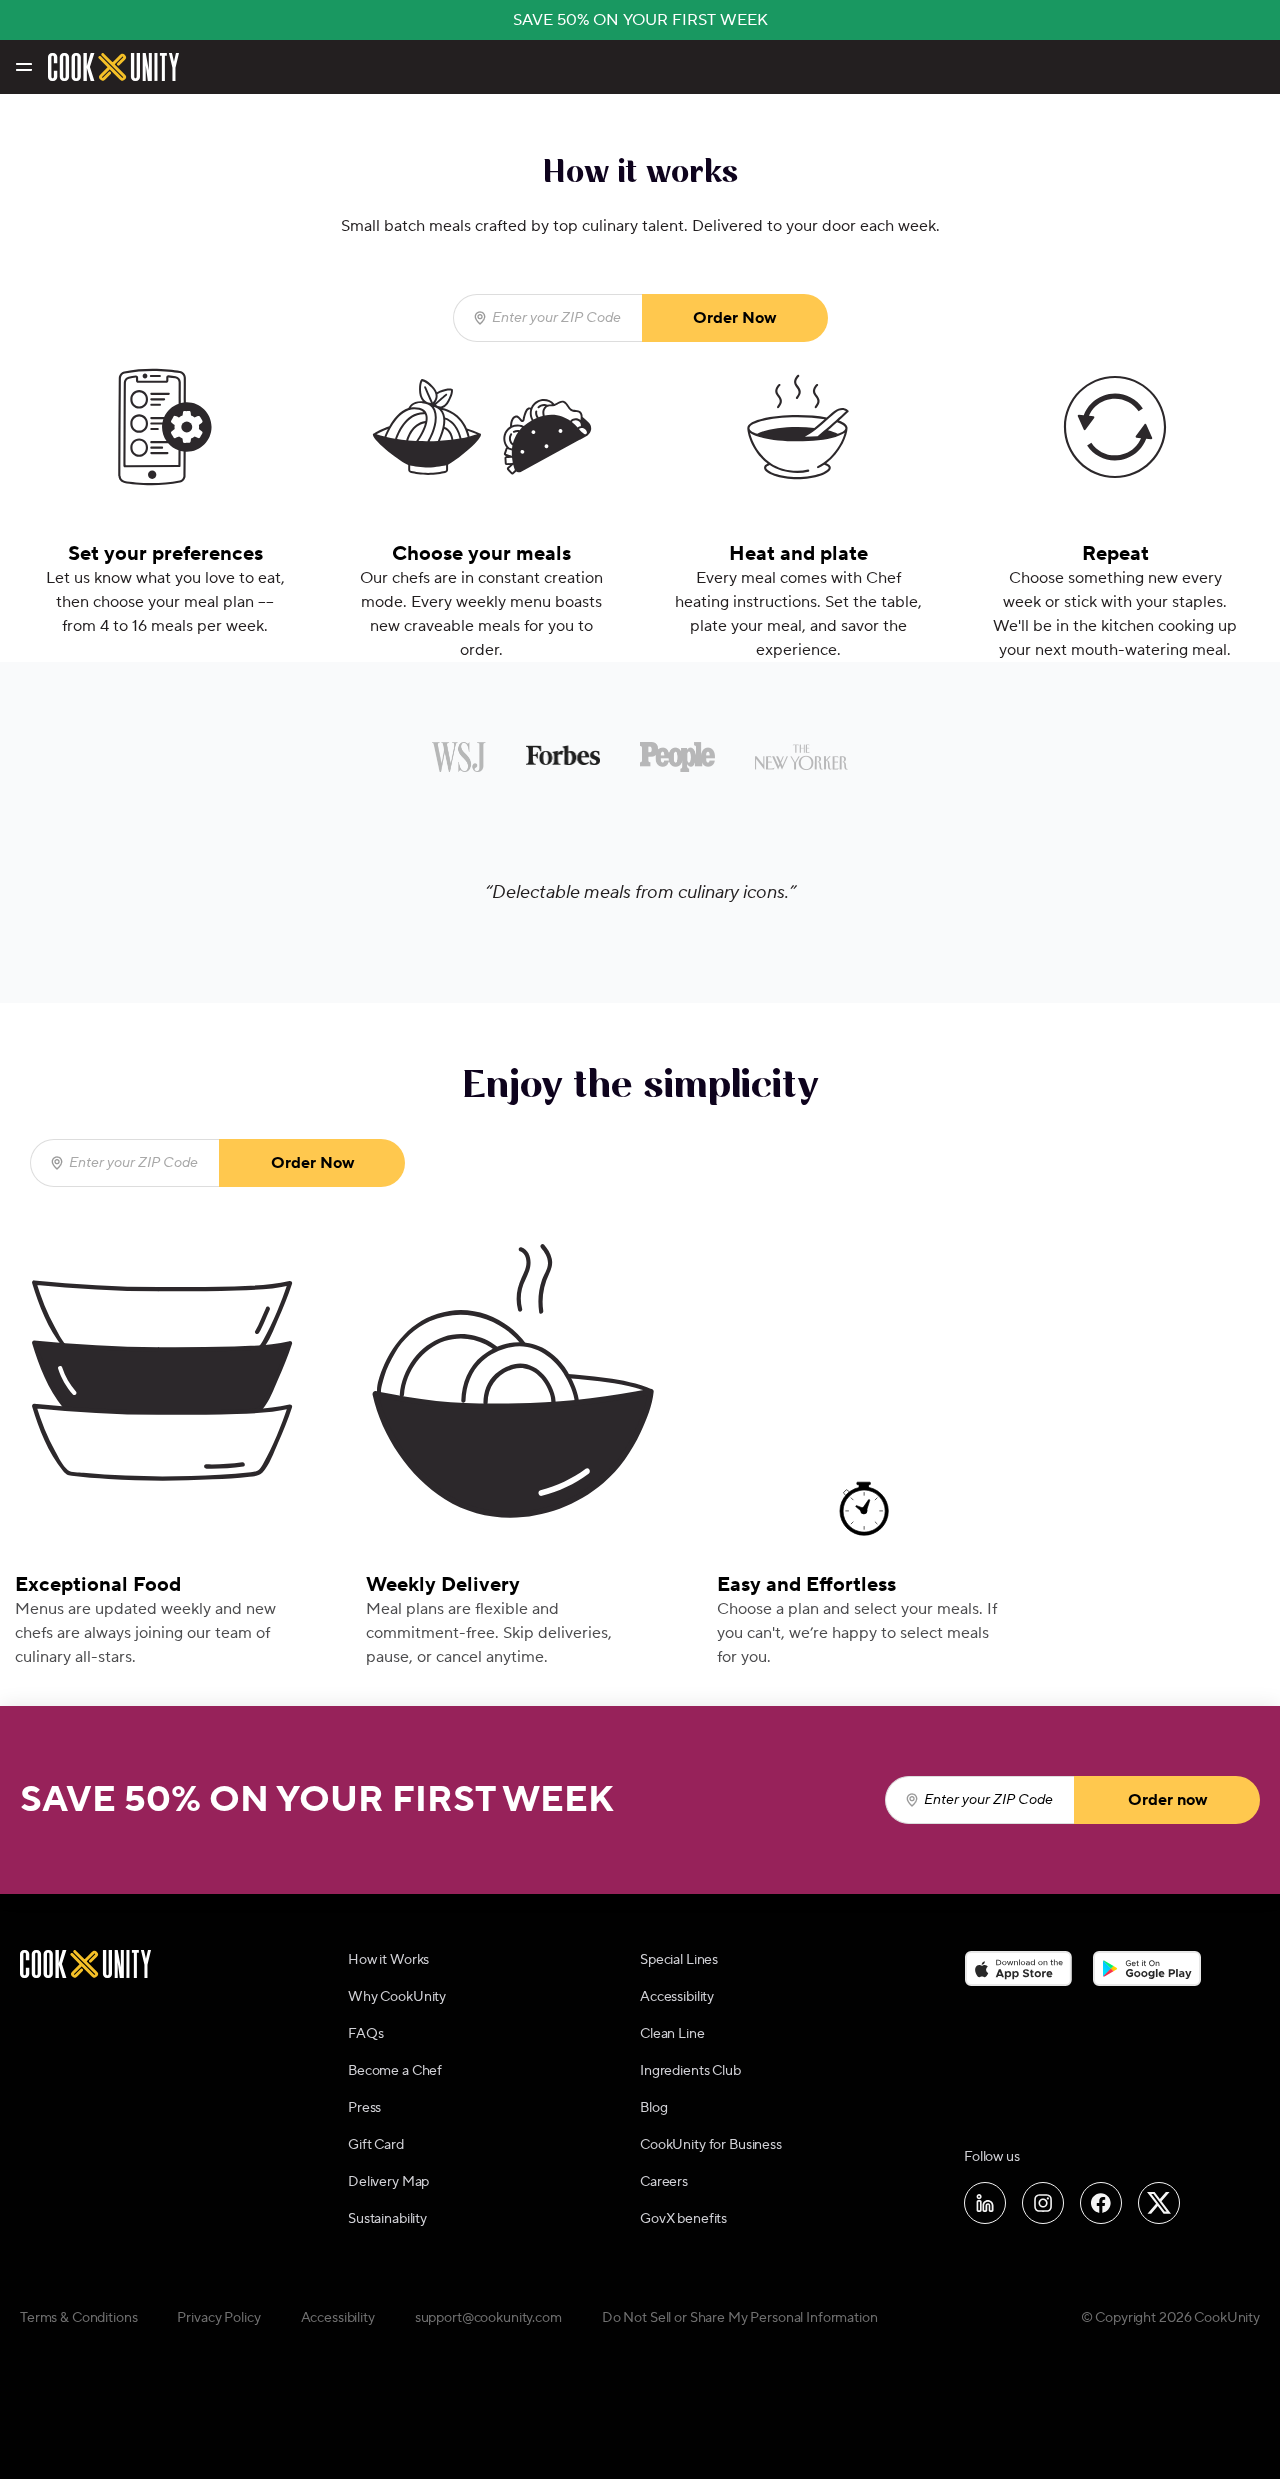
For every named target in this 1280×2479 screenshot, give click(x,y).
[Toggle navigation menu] (22, 67)
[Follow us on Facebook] (1101, 2203)
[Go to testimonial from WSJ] (459, 757)
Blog (653, 2108)
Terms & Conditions (78, 2318)
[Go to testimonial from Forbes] (563, 757)
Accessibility (677, 1997)
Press (364, 2108)
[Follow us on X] (1159, 2203)
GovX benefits (683, 2219)
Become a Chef (395, 2071)
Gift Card (376, 2145)
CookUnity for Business (711, 2145)
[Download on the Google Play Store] (1147, 1968)
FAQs (365, 2034)
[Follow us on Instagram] (1043, 2203)
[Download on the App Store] (1018, 1968)
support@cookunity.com (488, 2318)
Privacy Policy (218, 2318)
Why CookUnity (397, 1997)
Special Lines (679, 1960)
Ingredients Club (690, 2071)
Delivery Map (388, 2182)
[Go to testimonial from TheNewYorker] (801, 757)
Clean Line (672, 2034)
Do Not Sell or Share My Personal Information (740, 2318)
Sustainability (387, 2219)
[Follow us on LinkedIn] (985, 2203)
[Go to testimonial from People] (677, 757)
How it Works (388, 1960)
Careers (664, 2182)
